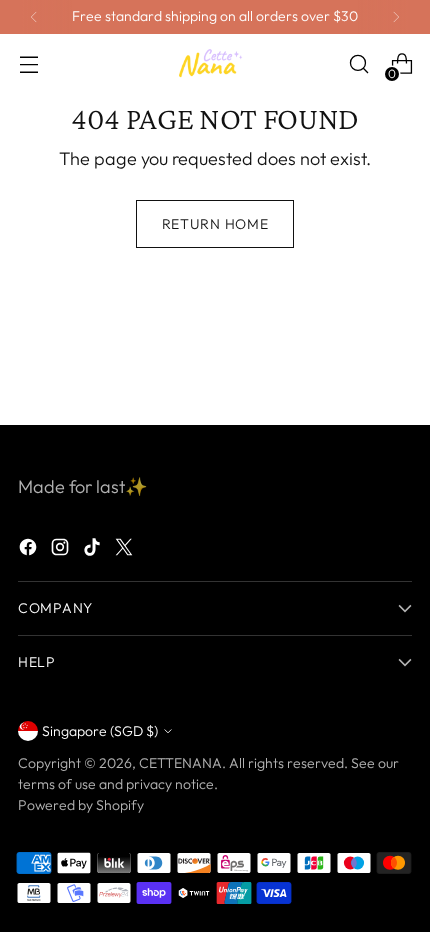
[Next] (396, 17)
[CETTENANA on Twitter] (126, 550)
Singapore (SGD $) (100, 731)
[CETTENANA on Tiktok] (94, 550)
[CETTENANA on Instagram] (62, 550)
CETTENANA (180, 763)
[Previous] (34, 17)
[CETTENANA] (215, 63)
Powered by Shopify (81, 805)
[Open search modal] (358, 64)
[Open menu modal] (28, 64)
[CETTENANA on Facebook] (30, 550)
